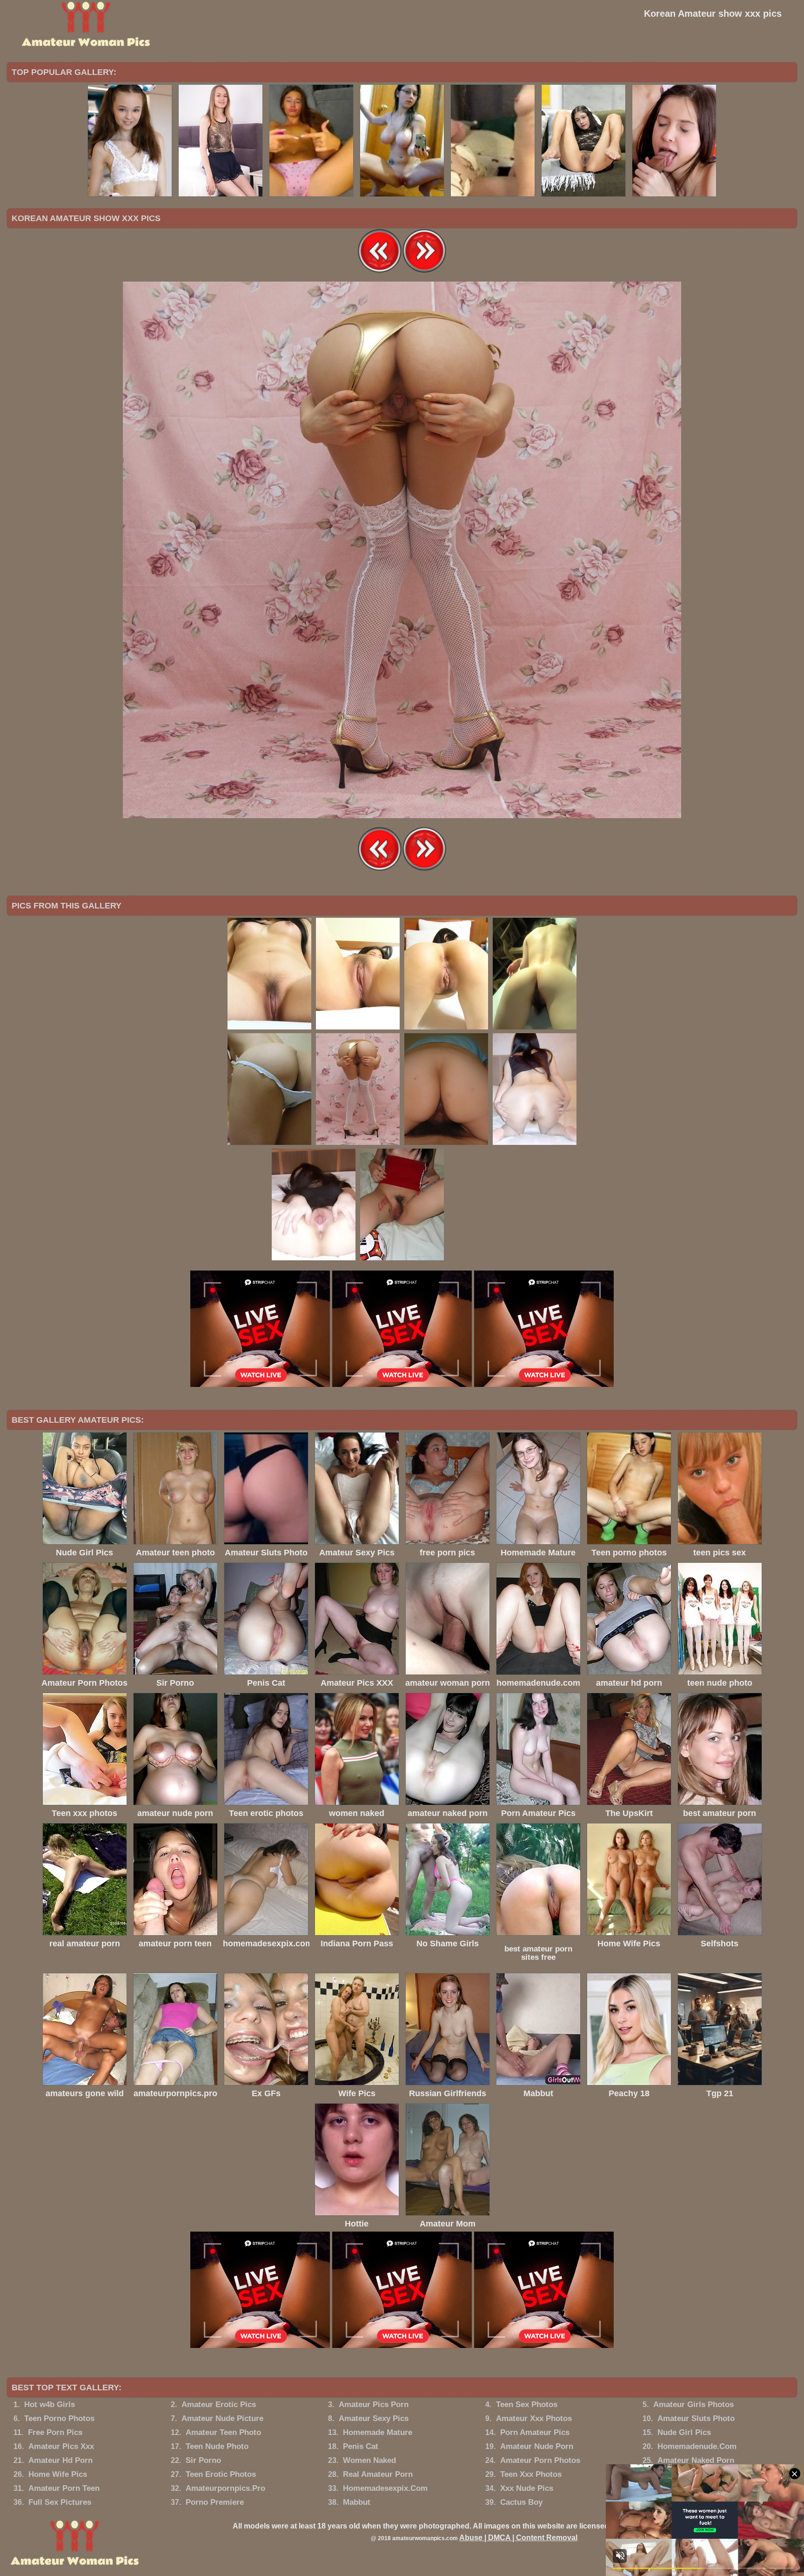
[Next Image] (424, 271)
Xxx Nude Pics (527, 2488)
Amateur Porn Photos (540, 2460)
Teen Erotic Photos (221, 2474)
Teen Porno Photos (59, 2418)
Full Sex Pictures (60, 2502)
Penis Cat (361, 2446)
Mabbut (357, 2502)
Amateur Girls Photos (693, 2404)
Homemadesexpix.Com (385, 2488)
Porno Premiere (215, 2502)
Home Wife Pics (58, 2474)
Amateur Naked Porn (696, 2460)
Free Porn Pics (55, 2432)
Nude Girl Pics (684, 2432)
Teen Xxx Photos (531, 2474)
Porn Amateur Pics (535, 2432)
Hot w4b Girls (50, 2404)
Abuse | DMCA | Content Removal (518, 2538)
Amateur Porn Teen (64, 2488)
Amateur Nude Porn (537, 2446)
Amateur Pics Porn (374, 2404)
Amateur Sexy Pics (374, 2418)
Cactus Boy (521, 2502)
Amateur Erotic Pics (219, 2404)
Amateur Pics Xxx (61, 2446)
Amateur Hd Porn (60, 2460)
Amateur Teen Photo (223, 2432)
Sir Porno (203, 2460)
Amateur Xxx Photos (534, 2418)
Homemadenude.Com (697, 2446)
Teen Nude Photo (217, 2446)
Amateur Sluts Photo (696, 2418)
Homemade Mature (378, 2432)
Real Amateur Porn (378, 2474)
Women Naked (369, 2460)
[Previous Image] (380, 271)
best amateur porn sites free (538, 1953)
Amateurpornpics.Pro (225, 2488)
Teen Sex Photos (527, 2404)
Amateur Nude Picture (222, 2418)
